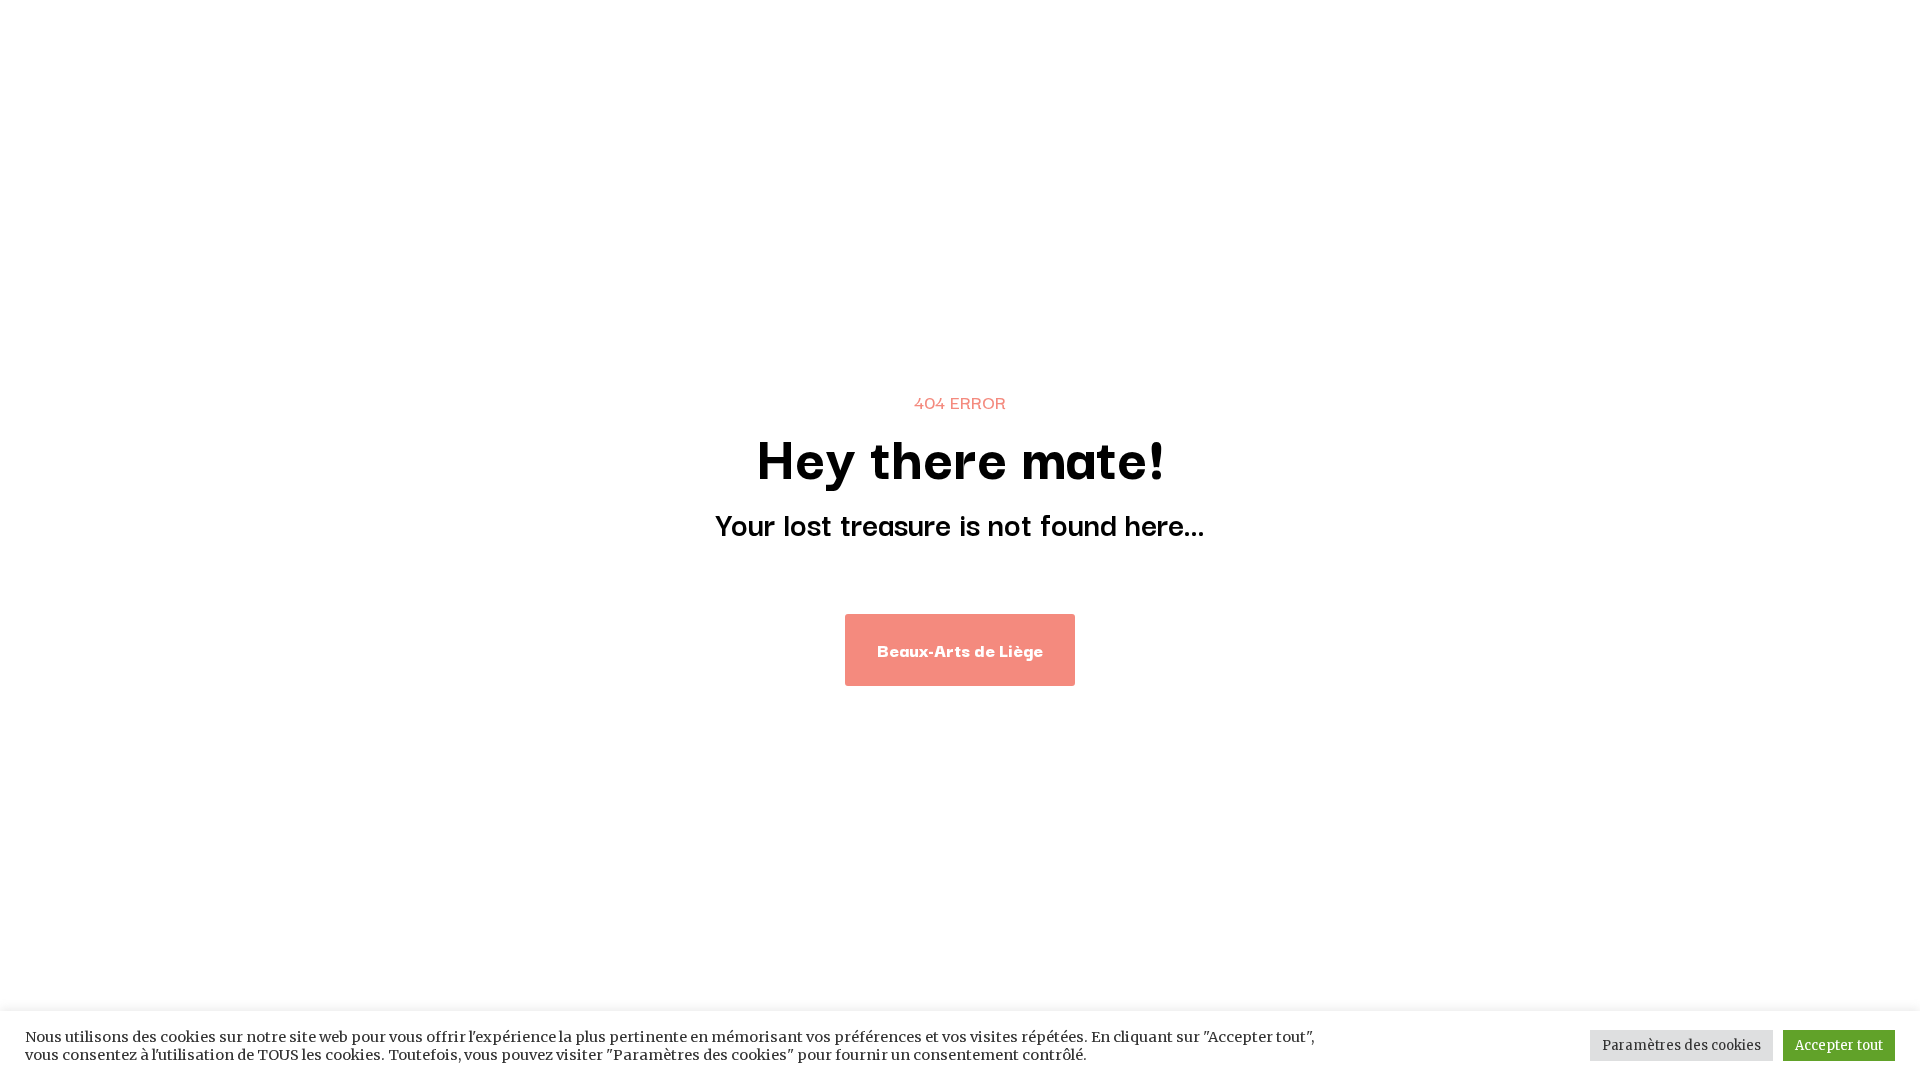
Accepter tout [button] (1839, 1045)
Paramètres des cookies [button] (1681, 1045)
